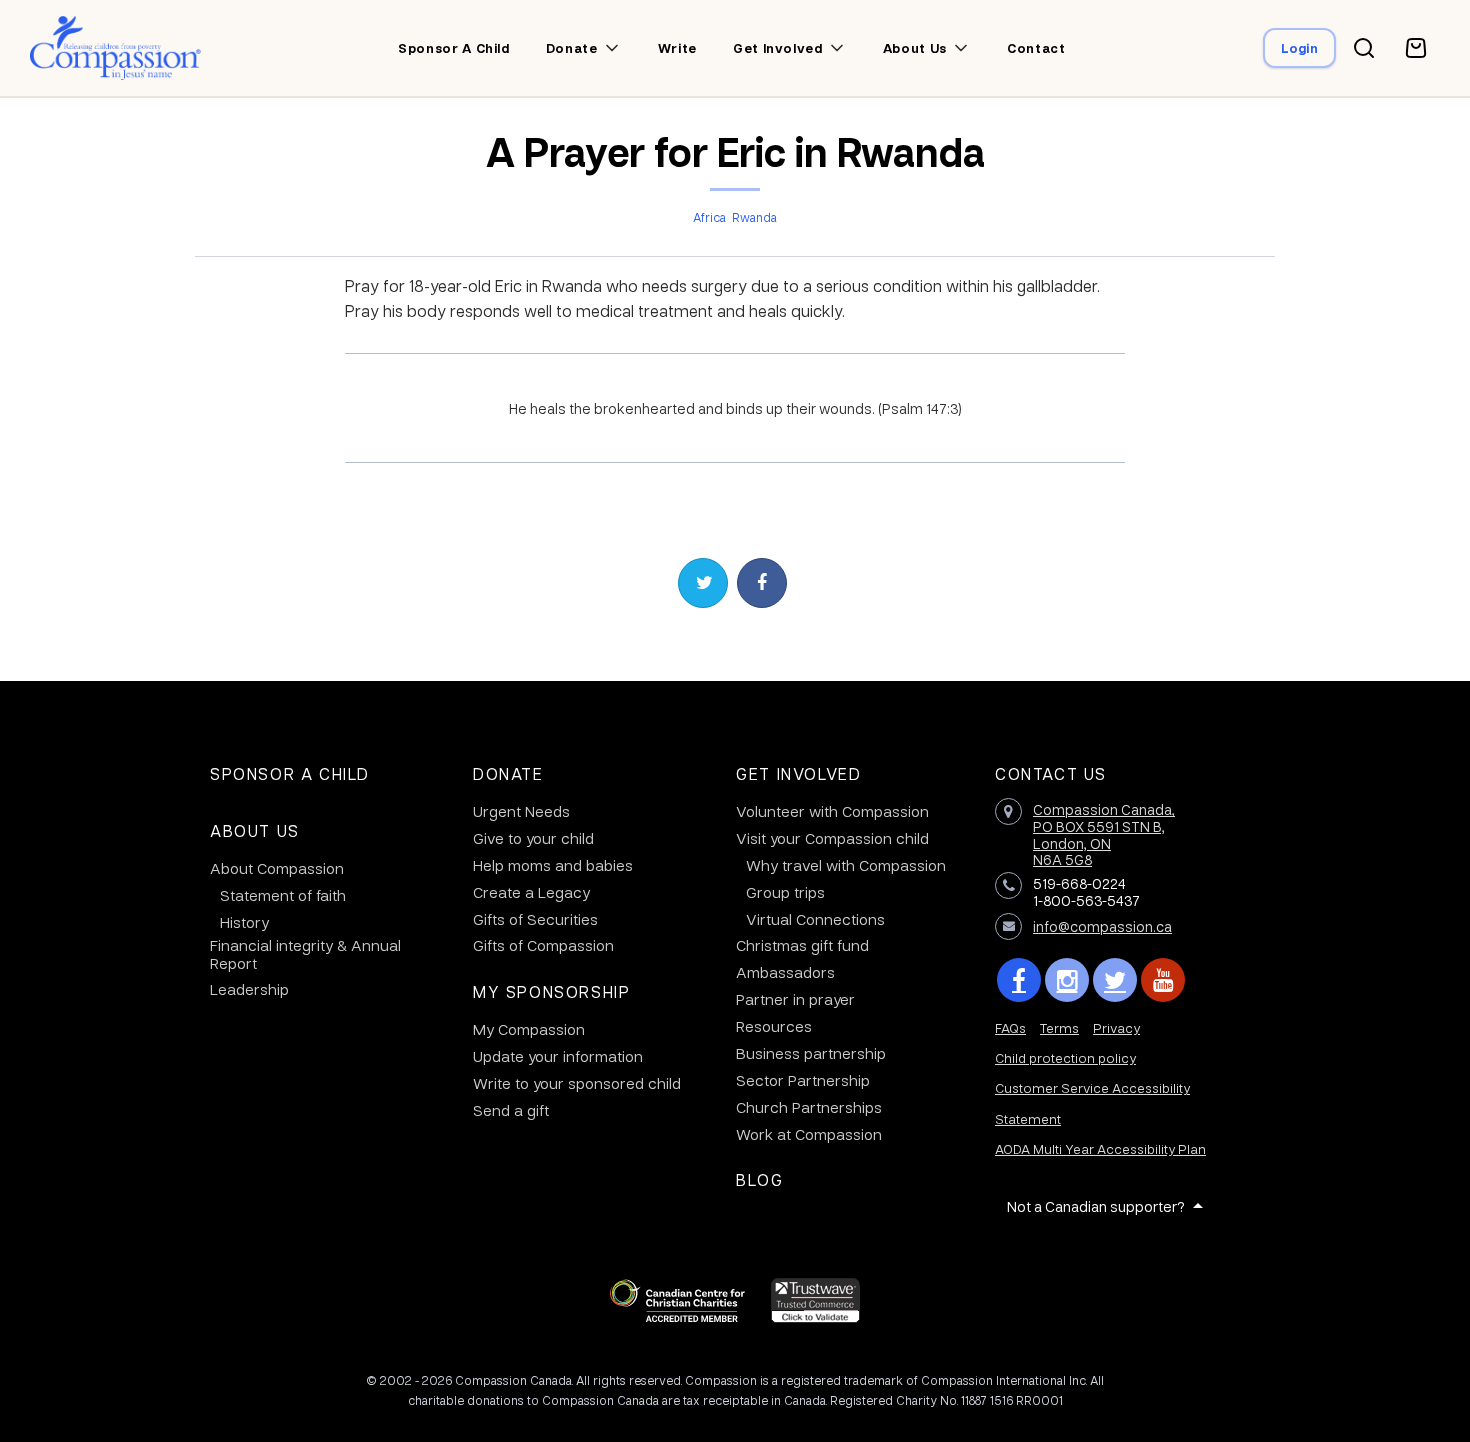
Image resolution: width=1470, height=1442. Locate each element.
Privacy (1116, 1027)
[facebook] (1019, 980)
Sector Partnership (803, 1080)
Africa (709, 217)
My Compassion (529, 1029)
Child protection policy (1065, 1057)
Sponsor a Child (290, 773)
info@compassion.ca (1102, 926)
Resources (774, 1026)
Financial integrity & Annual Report (305, 954)
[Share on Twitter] (703, 583)
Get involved (778, 48)
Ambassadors (785, 972)
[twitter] (1115, 980)
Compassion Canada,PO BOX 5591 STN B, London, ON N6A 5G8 (1104, 834)
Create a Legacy (531, 892)
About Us (255, 830)
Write (677, 48)
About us (915, 48)
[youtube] (1163, 980)
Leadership (249, 989)
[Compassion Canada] (115, 48)
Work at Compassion (809, 1134)
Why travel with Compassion (846, 865)
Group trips (785, 892)
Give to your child (533, 838)
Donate (572, 48)
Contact (1036, 48)
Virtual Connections (815, 919)
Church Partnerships (809, 1107)
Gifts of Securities (535, 919)
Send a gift (511, 1110)
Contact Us (1051, 773)
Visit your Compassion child (832, 838)
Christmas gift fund (802, 945)
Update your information (558, 1056)
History (244, 922)
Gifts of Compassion (543, 945)
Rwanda (754, 217)
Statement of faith (283, 895)
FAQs (1010, 1027)
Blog (759, 1179)
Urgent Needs (521, 811)
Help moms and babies (553, 865)
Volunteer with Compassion (832, 811)
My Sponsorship (551, 991)
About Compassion (277, 868)
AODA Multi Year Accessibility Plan (1100, 1148)
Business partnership (811, 1053)
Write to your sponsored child (577, 1083)
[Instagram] (1067, 980)
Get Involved (798, 773)
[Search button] (1364, 48)
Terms (1059, 1027)
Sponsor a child (454, 48)
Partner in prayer (795, 999)
